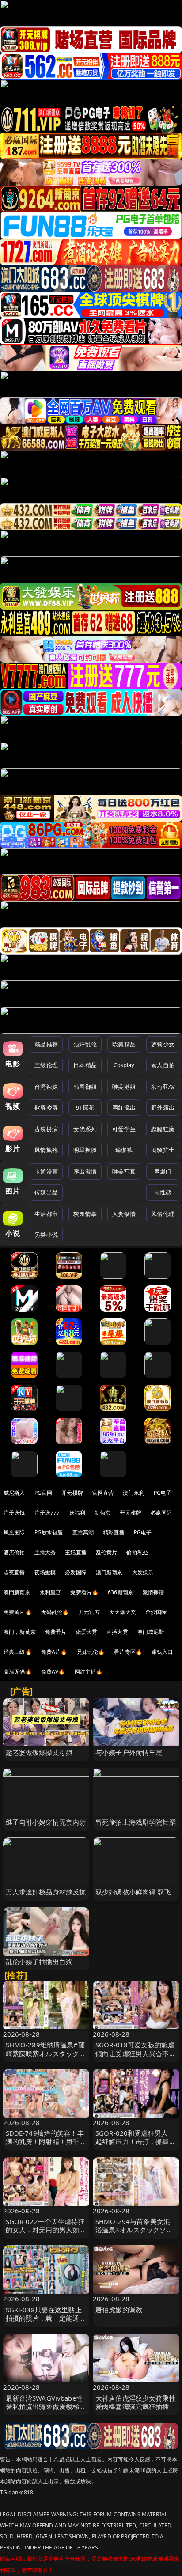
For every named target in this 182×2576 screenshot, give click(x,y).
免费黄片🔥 (18, 1612)
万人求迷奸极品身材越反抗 (46, 1892)
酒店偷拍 (14, 1552)
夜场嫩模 (45, 1572)
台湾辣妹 (46, 1087)
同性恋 (163, 1192)
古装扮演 (46, 1129)
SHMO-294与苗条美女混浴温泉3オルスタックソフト (134, 2230)
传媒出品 (46, 1192)
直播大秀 (117, 1632)
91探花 (85, 1107)
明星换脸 (85, 1150)
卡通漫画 (46, 1171)
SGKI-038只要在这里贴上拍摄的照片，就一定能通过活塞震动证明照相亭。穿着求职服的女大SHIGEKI (46, 2322)
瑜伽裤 (124, 1150)
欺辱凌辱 (46, 1107)
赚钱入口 (162, 1652)
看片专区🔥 (128, 1652)
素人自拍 (163, 1065)
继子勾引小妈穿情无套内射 (46, 1822)
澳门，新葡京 (20, 1632)
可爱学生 (124, 1129)
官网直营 (103, 1493)
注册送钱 (14, 1513)
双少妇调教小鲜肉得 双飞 (133, 1892)
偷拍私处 (137, 1552)
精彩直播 (114, 1532)
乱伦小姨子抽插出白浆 (39, 1962)
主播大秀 (45, 1552)
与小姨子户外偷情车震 (129, 1752)
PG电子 (163, 1493)
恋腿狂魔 (163, 1129)
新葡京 (102, 1513)
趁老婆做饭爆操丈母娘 (39, 1752)
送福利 (77, 1513)
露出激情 (85, 1171)
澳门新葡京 (109, 1572)
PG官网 (44, 1493)
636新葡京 (121, 1592)
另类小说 (46, 1235)
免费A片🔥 (54, 1652)
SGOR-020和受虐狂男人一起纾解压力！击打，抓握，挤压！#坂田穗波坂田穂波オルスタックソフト (136, 2146)
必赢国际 (161, 1513)
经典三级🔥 (18, 1652)
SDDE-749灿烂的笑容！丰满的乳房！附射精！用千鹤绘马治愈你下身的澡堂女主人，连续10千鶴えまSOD (46, 2146)
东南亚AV (163, 1087)
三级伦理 (46, 1065)
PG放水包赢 (49, 1532)
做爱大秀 (87, 1632)
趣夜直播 (14, 1572)
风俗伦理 (163, 1214)
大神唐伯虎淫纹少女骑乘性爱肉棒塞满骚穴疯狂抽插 (136, 2402)
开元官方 (89, 1612)
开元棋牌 (72, 1493)
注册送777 (47, 1513)
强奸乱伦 (85, 1044)
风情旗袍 (46, 1150)
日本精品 (85, 1065)
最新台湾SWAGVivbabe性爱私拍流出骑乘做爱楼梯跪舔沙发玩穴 (46, 2406)
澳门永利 (134, 1493)
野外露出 (163, 1107)
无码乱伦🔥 (55, 1612)
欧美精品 (124, 1044)
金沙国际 (156, 1612)
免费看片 (56, 1632)
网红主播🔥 (89, 1672)
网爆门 (163, 1171)
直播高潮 (83, 1532)
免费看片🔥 (84, 1592)
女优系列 (85, 1129)
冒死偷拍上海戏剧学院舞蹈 (136, 1822)
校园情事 (85, 1214)
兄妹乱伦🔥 (91, 1652)
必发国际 (76, 1572)
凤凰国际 (14, 1532)
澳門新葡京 (17, 1592)
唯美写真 (124, 1171)
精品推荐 (46, 1044)
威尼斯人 (14, 1493)
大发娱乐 (143, 1572)
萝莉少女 (163, 1044)
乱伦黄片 (107, 1552)
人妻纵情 (124, 1214)
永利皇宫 (51, 1592)
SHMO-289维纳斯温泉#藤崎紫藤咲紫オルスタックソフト (46, 2053)
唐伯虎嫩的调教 (119, 2310)
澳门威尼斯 (151, 1632)
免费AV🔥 (53, 1672)
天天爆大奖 (123, 1612)
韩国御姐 (85, 1087)
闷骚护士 (163, 1150)
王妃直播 (76, 1552)
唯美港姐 (124, 1087)
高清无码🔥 (18, 1672)
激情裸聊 (154, 1592)
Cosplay (124, 1065)
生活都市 (46, 1214)
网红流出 (124, 1107)
